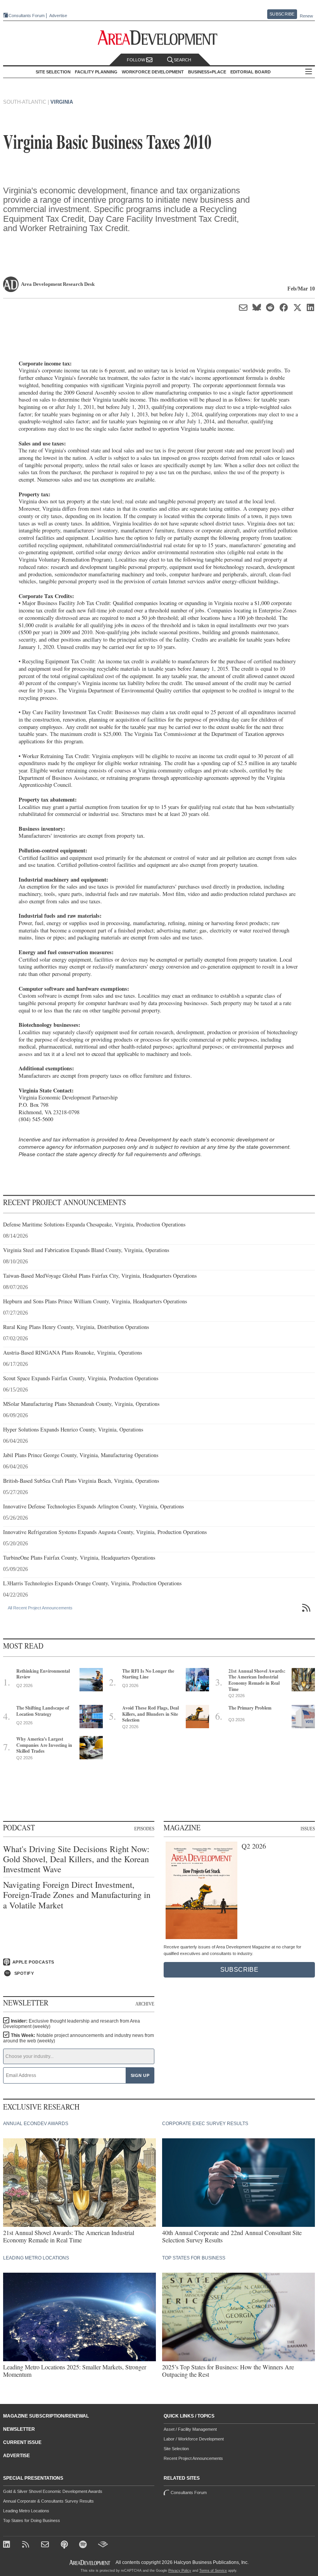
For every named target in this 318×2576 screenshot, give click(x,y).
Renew (306, 16)
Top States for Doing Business (32, 2520)
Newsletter (19, 2429)
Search (182, 60)
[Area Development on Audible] (103, 2545)
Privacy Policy (180, 2571)
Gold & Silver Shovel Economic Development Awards (53, 2491)
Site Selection (176, 2449)
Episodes (144, 1828)
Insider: (72, 2024)
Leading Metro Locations (26, 2511)
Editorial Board (251, 72)
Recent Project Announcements (193, 2458)
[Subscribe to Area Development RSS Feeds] (27, 2545)
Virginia (62, 102)
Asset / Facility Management (190, 2429)
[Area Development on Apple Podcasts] (65, 2545)
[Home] (46, 2545)
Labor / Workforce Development (194, 2439)
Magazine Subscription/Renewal (46, 2416)
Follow (137, 60)
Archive (145, 2004)
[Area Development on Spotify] (84, 2545)
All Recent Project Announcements (40, 1608)
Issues (308, 1828)
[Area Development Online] (90, 2563)
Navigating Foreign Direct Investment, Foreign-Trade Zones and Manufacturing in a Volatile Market (77, 1895)
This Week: (79, 2038)
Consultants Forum (27, 16)
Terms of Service (213, 2571)
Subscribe (282, 14)
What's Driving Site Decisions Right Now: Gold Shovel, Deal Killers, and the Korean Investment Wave (76, 1859)
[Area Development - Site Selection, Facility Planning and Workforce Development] (159, 38)
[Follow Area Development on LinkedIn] (8, 2545)
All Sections (309, 72)
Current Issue (22, 2442)
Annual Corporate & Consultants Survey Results (48, 2501)
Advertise (58, 16)
